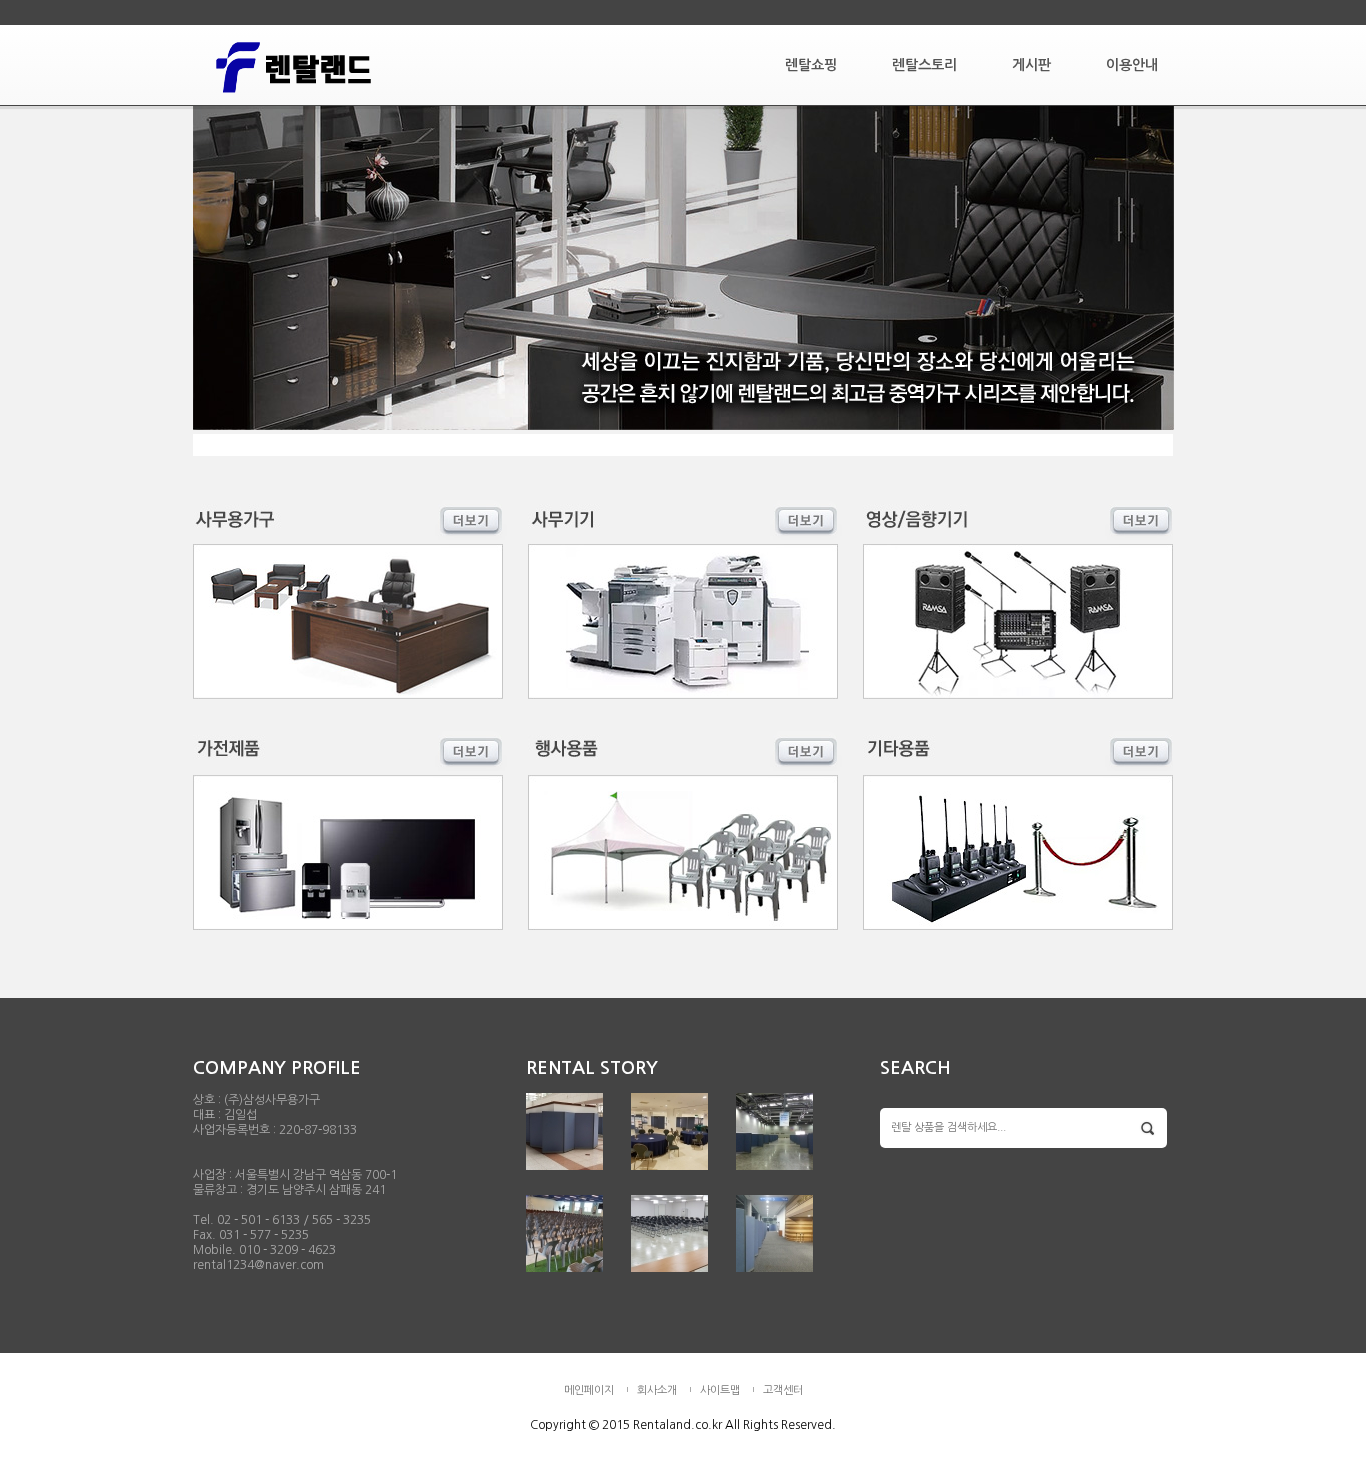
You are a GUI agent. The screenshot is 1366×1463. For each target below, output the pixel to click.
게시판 (1031, 65)
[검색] (1148, 1128)
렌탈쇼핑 (811, 65)
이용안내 (1132, 65)
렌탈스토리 (924, 65)
